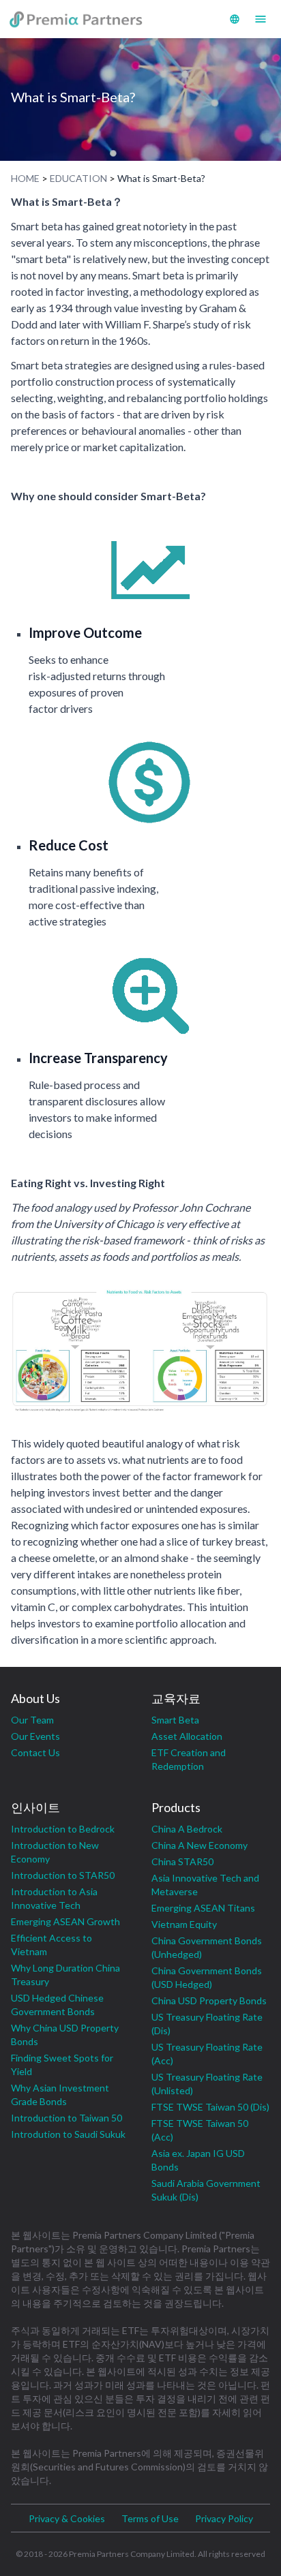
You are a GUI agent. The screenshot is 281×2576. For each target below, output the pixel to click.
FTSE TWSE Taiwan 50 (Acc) (200, 2130)
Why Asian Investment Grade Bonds (60, 2095)
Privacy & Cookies (67, 2518)
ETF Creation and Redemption (189, 1759)
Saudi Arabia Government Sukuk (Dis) (206, 2190)
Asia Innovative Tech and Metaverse (205, 1885)
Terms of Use (150, 2518)
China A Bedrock (187, 1829)
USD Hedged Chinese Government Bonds (57, 2005)
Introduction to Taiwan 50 (66, 2118)
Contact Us (35, 1752)
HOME (25, 178)
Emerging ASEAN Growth (65, 1921)
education (78, 178)
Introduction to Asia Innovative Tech (54, 1898)
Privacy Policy (224, 2518)
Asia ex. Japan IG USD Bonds (198, 2160)
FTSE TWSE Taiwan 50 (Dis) (210, 2107)
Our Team (32, 1720)
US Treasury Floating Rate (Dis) (207, 2024)
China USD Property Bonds (209, 2000)
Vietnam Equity (184, 1924)
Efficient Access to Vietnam (51, 1945)
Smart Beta (175, 1720)
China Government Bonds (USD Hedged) (207, 1977)
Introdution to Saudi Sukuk (68, 2134)
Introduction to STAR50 (63, 1875)
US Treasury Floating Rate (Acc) (207, 2054)
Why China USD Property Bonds (65, 2035)
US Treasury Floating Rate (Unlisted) (207, 2084)
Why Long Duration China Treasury (65, 1975)
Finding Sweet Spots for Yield (62, 2065)
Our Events (35, 1736)
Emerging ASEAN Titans (203, 1908)
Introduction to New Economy (55, 1852)
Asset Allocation (187, 1736)
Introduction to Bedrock (63, 1829)
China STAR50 (182, 1861)
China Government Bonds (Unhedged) (207, 1947)
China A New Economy (199, 1845)
